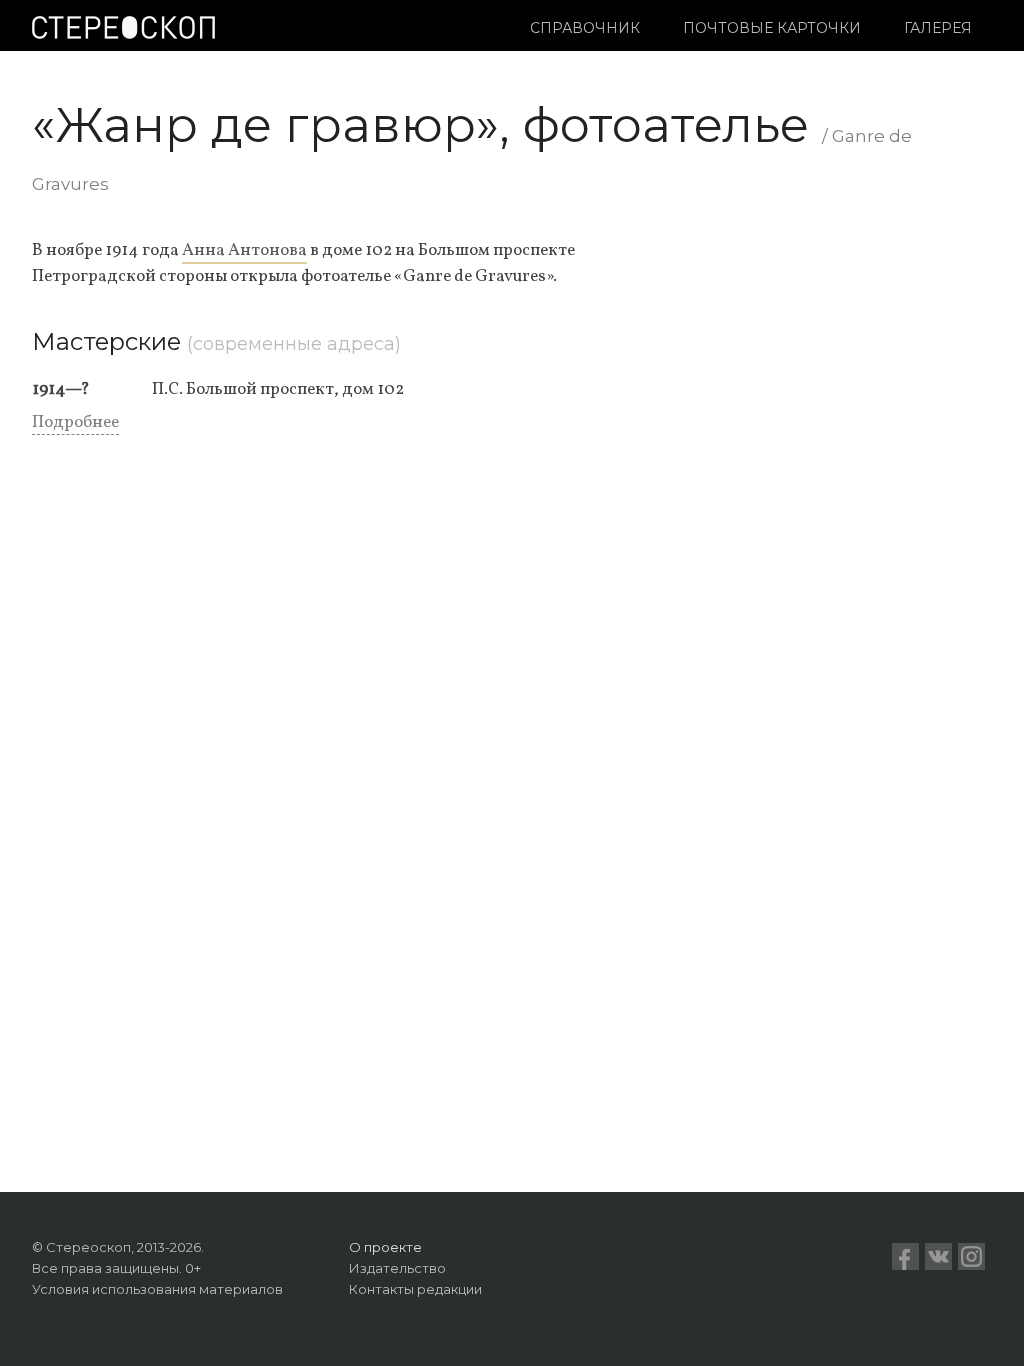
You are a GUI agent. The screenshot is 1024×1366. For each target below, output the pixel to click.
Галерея (938, 28)
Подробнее (75, 422)
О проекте (385, 1247)
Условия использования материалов (157, 1289)
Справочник (585, 28)
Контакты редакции (415, 1289)
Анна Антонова (244, 250)
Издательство (397, 1268)
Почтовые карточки (772, 28)
